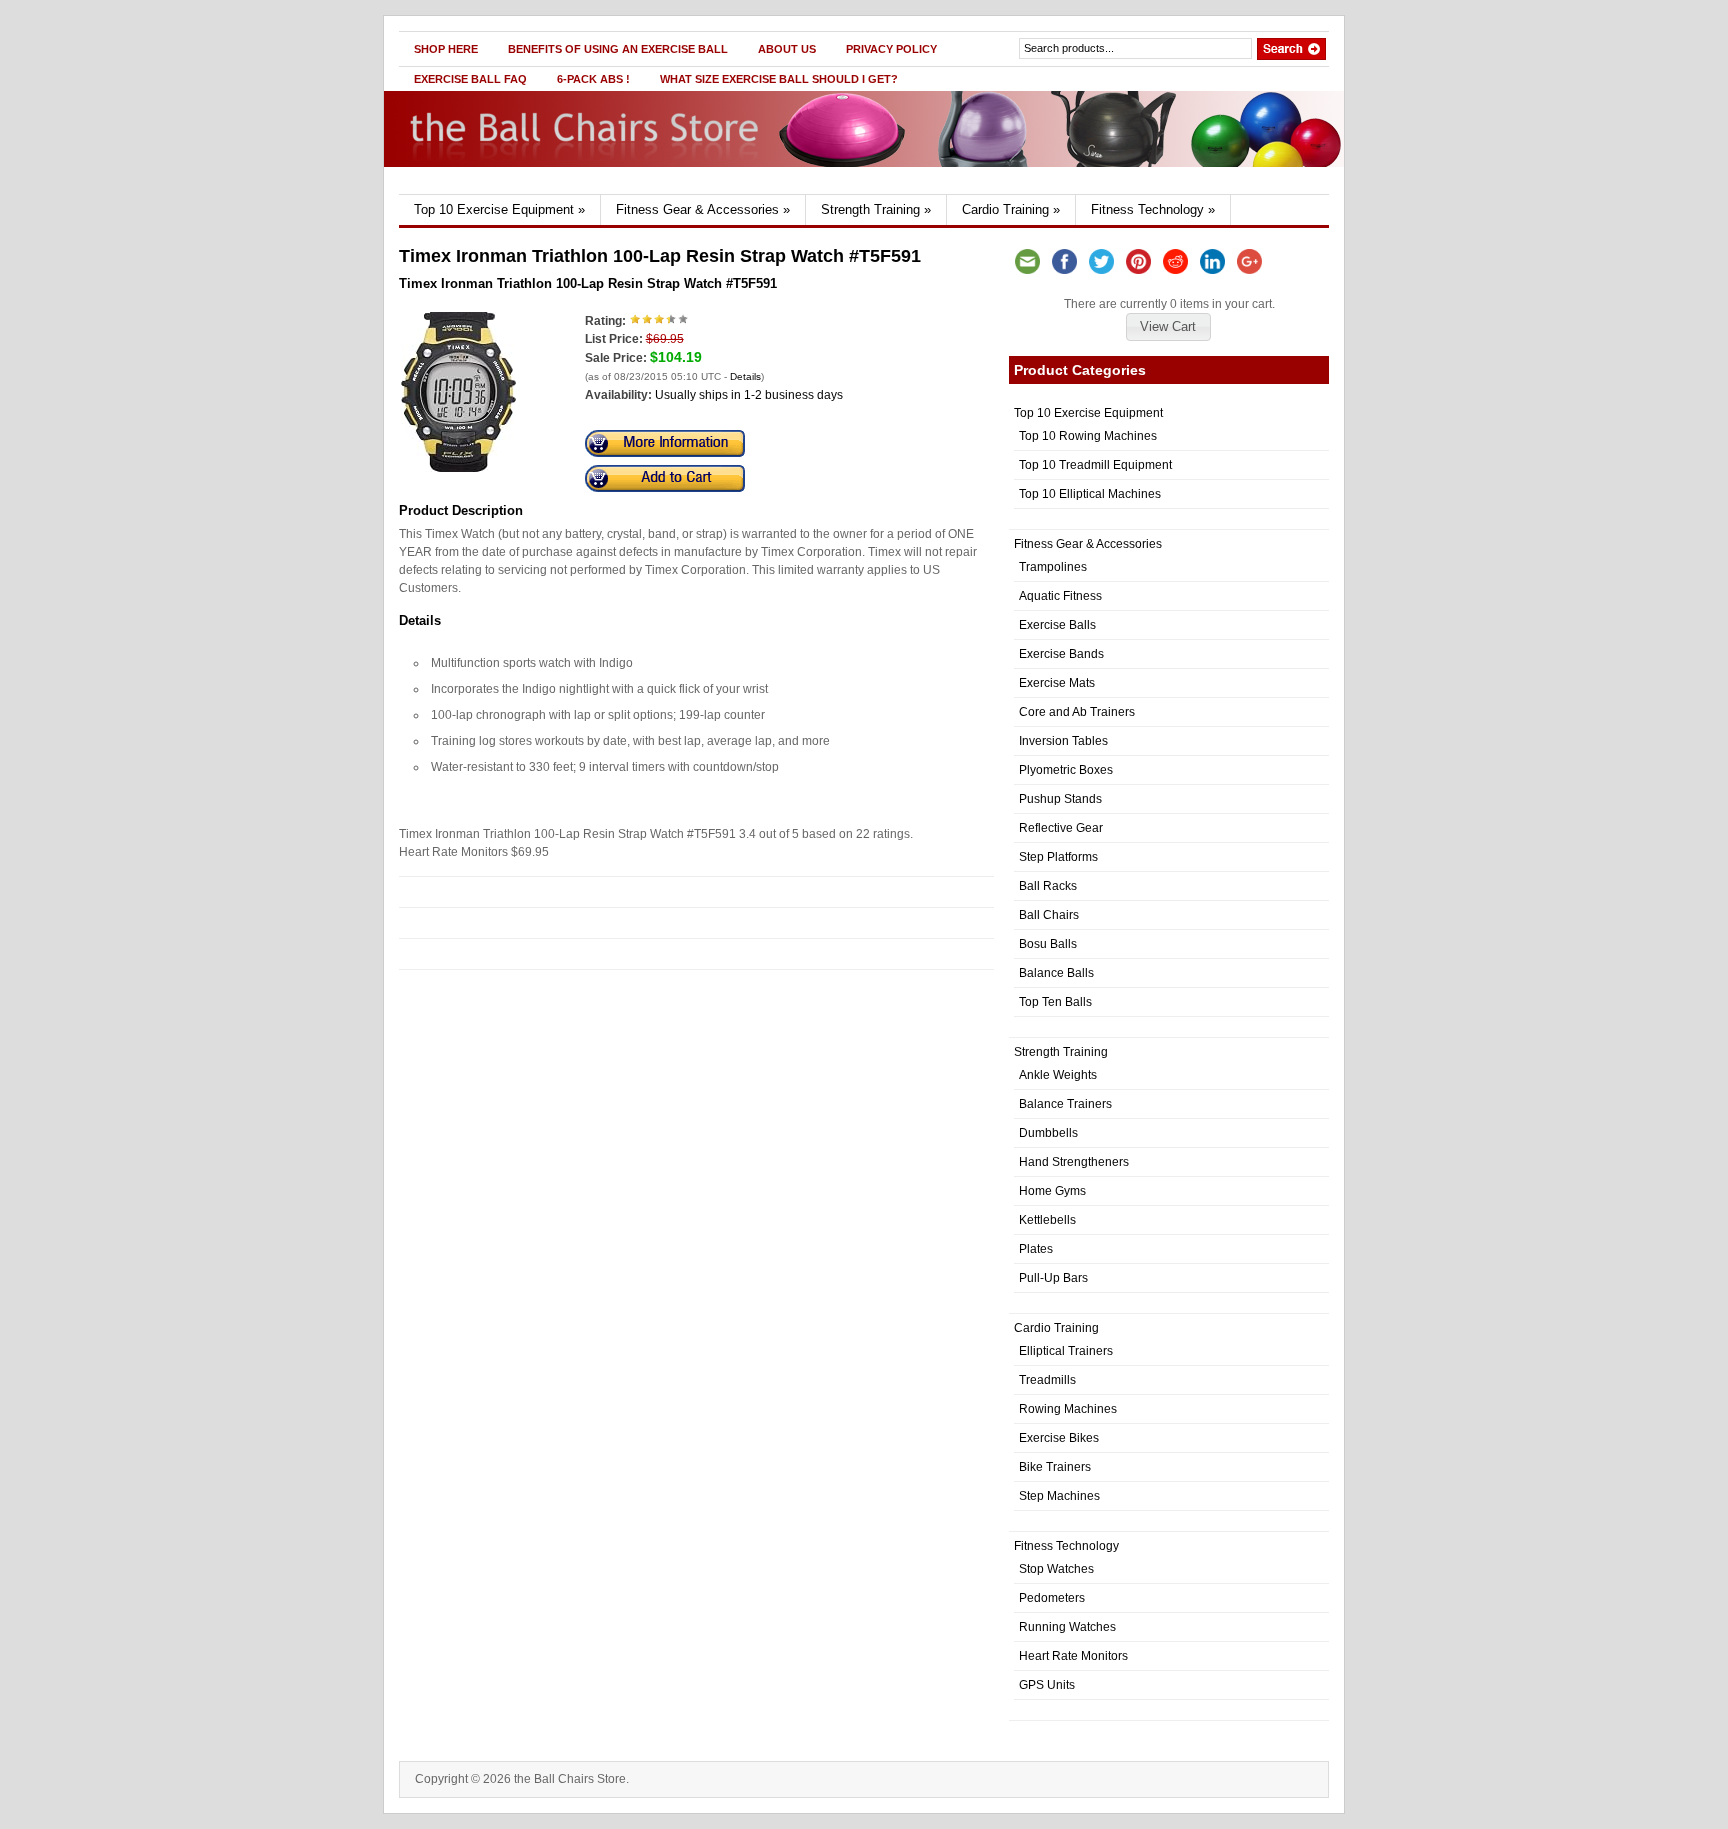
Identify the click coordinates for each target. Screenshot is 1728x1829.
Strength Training (876, 209)
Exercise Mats (1057, 683)
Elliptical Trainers (1066, 1351)
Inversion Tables (1063, 741)
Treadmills (1047, 1380)
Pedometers (1052, 1598)
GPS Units (1047, 1685)
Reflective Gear (1061, 828)
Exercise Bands (1061, 654)
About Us (787, 49)
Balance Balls (1056, 973)
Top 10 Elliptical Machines (1090, 494)
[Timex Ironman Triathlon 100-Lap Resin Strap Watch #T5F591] (458, 468)
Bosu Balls (1048, 944)
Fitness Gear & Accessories (703, 209)
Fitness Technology (1153, 209)
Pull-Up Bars (1053, 1278)
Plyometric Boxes (1066, 770)
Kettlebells (1047, 1220)
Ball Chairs (1049, 915)
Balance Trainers (1065, 1104)
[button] (1168, 327)
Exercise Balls (1057, 625)
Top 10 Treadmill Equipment (1095, 465)
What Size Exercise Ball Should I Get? (779, 79)
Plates (1036, 1249)
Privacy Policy (891, 49)
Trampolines (1053, 567)
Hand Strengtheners (1074, 1162)
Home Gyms (1052, 1191)
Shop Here (446, 49)
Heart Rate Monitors (1073, 1656)
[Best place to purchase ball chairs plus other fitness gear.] (591, 190)
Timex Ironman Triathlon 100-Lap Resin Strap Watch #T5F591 (588, 283)
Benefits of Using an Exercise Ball (618, 49)
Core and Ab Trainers (1077, 712)
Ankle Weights (1058, 1075)
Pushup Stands (1060, 799)
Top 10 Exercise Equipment (499, 209)
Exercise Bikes (1059, 1438)
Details (745, 376)
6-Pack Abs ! (593, 79)
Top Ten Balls (1055, 1002)
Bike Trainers (1055, 1467)
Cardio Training (1011, 209)
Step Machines (1059, 1496)
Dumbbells (1048, 1133)
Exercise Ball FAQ (470, 79)
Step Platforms (1058, 857)
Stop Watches (1056, 1569)
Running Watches (1067, 1627)
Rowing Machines (1068, 1409)
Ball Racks (1048, 886)
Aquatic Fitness (1060, 596)
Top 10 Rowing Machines (1088, 436)
